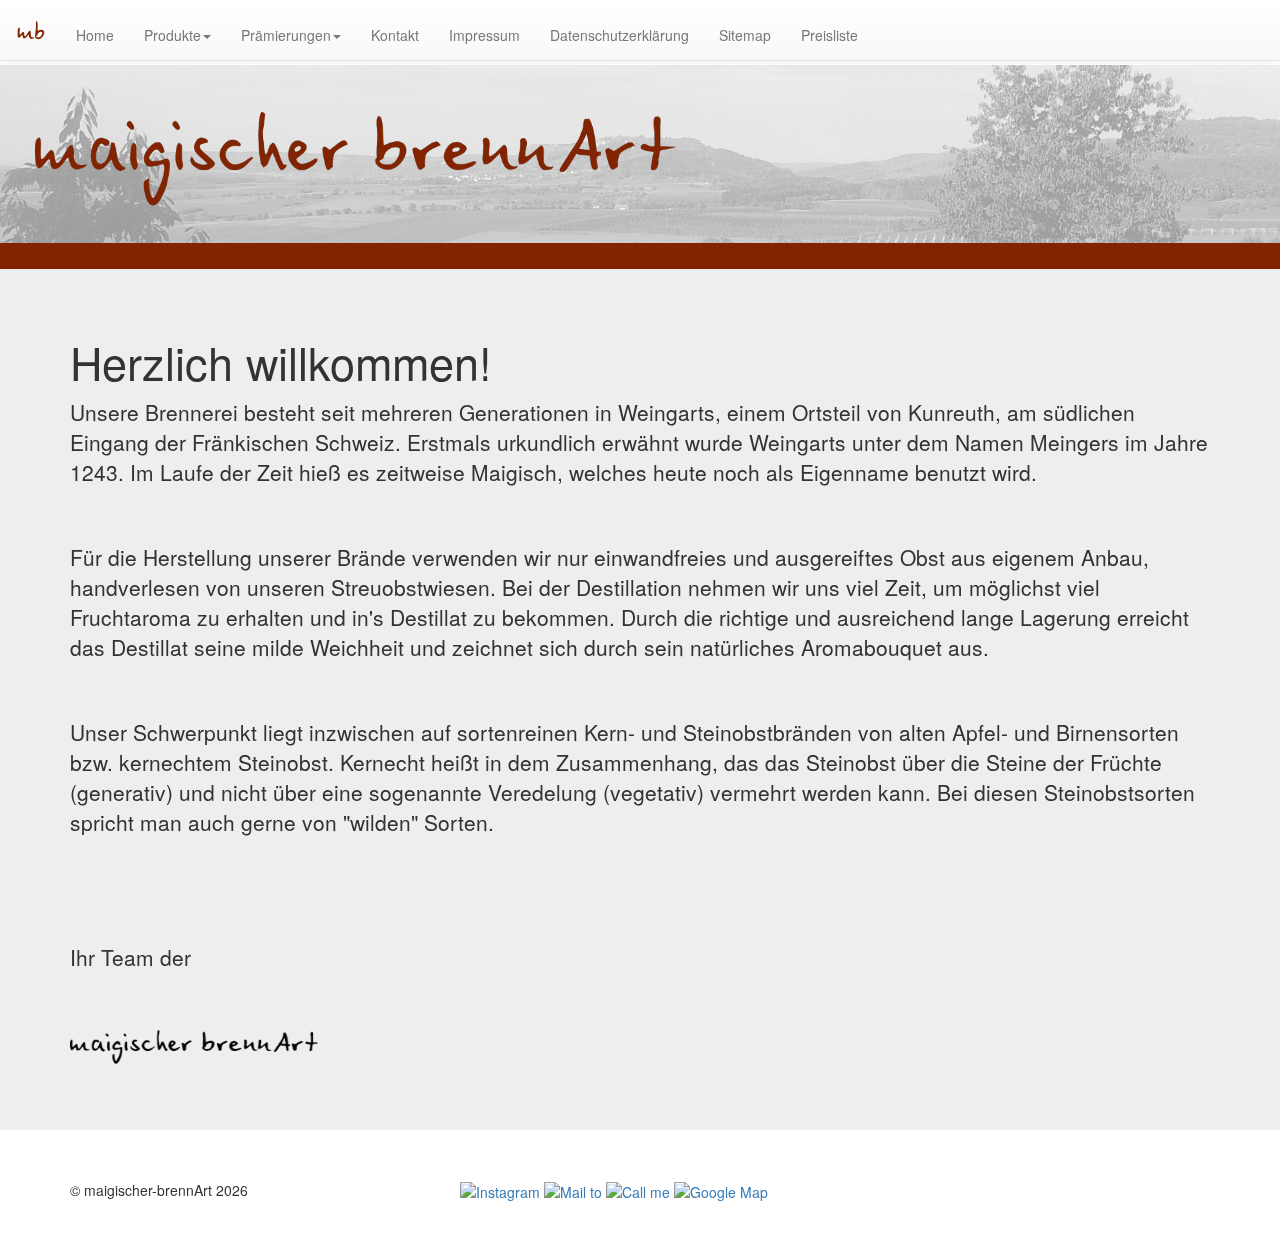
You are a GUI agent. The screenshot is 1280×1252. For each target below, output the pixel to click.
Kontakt (395, 35)
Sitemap (745, 35)
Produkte (172, 35)
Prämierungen (286, 35)
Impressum (484, 35)
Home (95, 35)
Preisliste (829, 35)
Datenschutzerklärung (619, 35)
